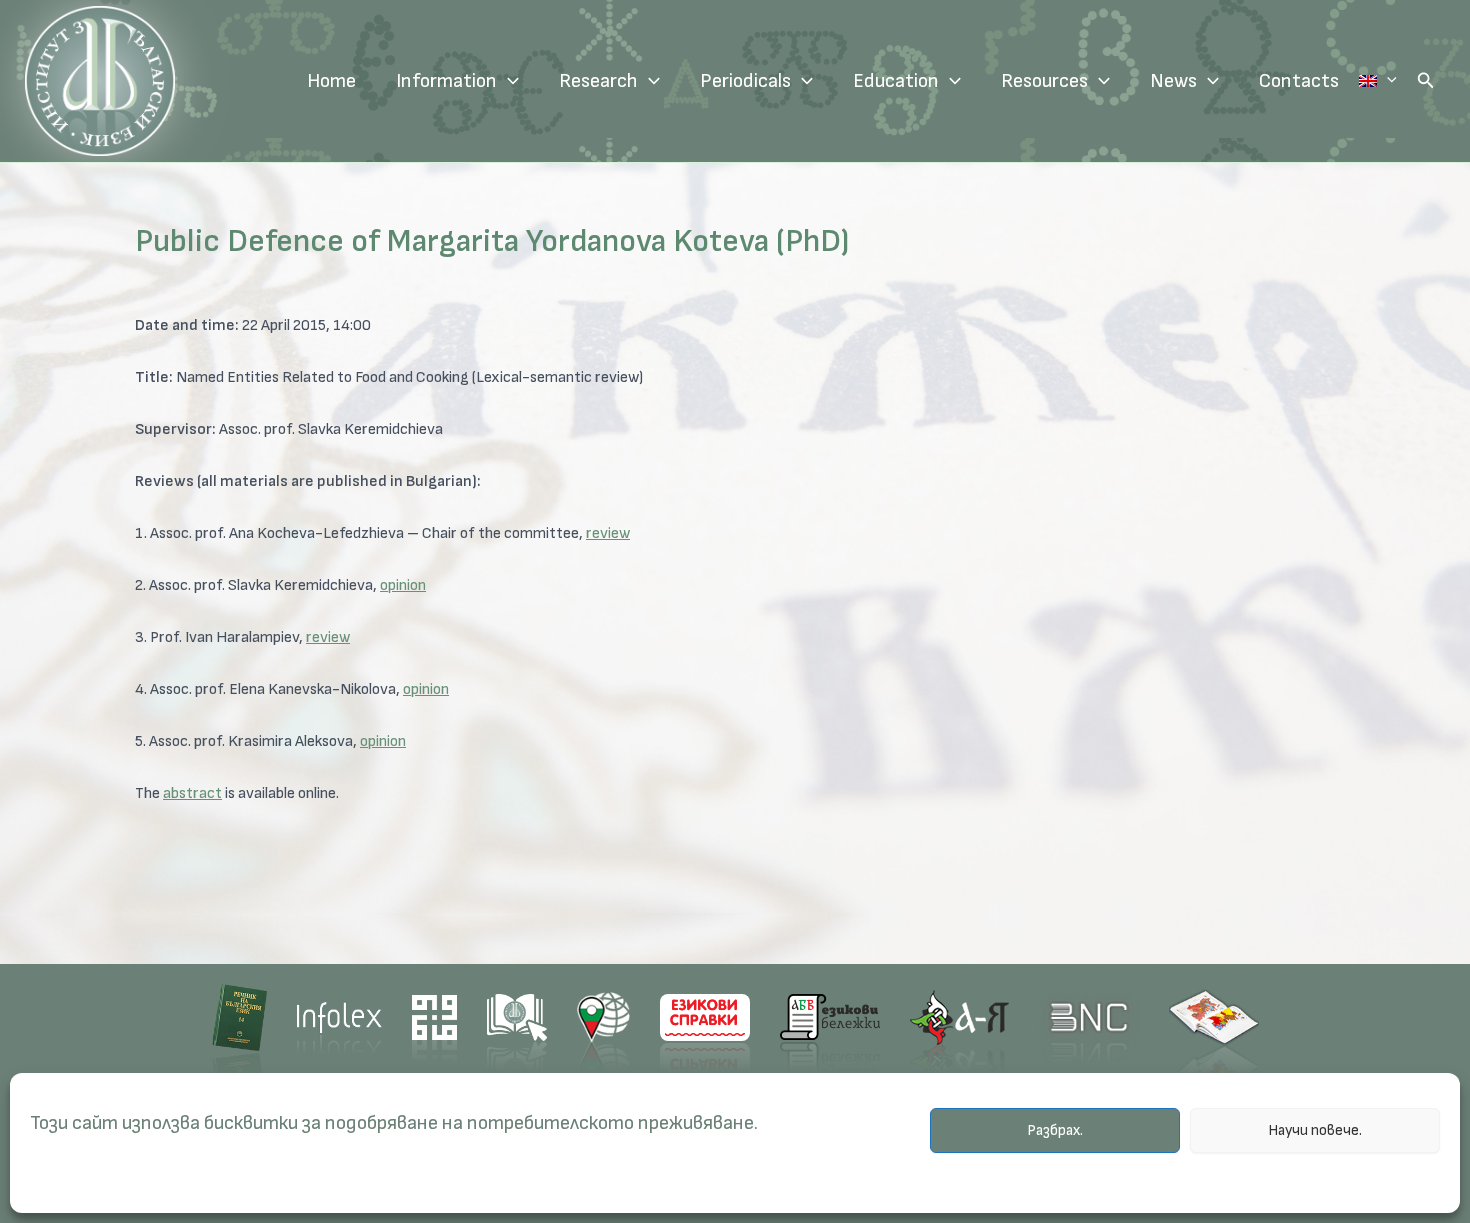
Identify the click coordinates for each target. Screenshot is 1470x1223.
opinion (403, 585)
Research (598, 81)
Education (896, 81)
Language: (1378, 81)
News (1173, 81)
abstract (192, 793)
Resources (1044, 81)
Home (331, 81)
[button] (1426, 81)
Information (446, 81)
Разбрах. (1055, 1130)
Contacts (1299, 81)
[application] (508, 81)
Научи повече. (1315, 1130)
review (608, 533)
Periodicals (745, 81)
